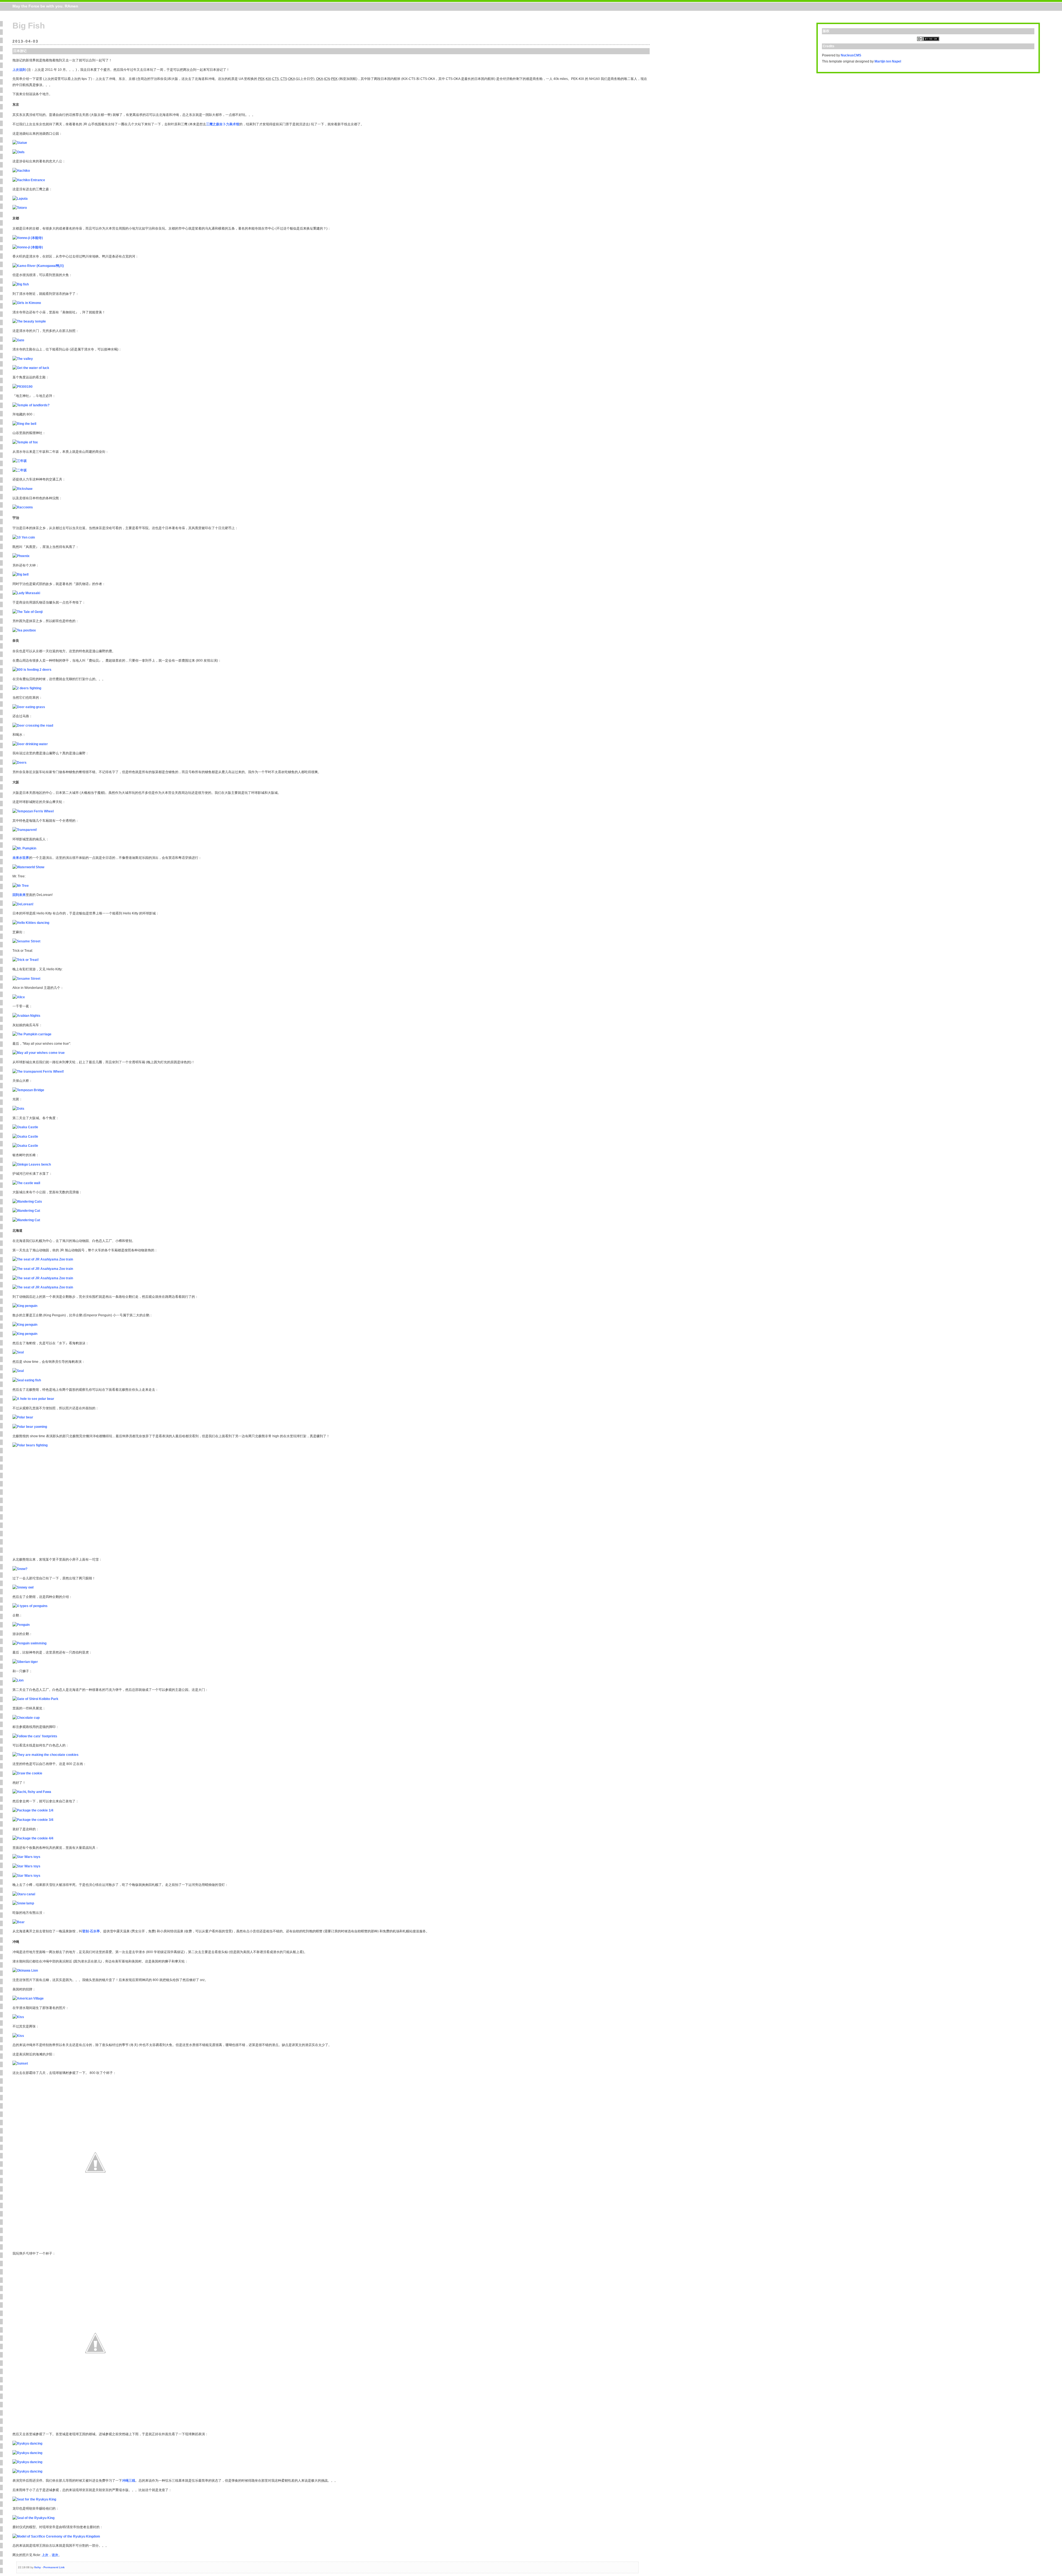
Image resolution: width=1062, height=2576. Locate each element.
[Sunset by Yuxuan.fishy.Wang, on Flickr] (20, 2063)
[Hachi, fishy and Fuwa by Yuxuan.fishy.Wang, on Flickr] (32, 1792)
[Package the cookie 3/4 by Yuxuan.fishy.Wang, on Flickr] (33, 1820)
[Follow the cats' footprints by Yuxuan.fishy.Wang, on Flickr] (35, 1736)
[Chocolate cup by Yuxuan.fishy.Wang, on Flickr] (26, 1718)
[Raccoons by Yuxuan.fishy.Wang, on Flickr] (23, 507)
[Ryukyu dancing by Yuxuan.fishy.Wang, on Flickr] (27, 2444)
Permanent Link (54, 2567)
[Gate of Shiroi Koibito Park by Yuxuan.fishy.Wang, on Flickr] (35, 1699)
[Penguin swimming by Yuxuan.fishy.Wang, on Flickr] (29, 1643)
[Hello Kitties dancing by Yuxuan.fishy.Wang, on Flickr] (31, 923)
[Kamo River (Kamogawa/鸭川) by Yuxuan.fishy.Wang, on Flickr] (38, 266)
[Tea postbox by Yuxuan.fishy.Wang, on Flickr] (24, 630)
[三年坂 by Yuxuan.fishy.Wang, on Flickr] (20, 461)
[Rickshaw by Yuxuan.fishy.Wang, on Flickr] (22, 489)
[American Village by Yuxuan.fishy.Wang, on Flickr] (28, 1998)
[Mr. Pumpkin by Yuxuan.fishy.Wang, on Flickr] (24, 848)
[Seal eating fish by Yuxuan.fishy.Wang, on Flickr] (27, 1380)
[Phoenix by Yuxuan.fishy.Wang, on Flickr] (21, 556)
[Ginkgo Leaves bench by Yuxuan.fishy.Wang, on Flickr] (32, 1164)
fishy (38, 2567)
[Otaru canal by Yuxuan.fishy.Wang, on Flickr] (24, 1894)
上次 (45, 2555)
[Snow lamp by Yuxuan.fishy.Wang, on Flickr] (23, 1903)
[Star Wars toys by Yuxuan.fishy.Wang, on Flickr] (26, 1857)
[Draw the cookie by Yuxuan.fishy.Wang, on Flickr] (27, 1773)
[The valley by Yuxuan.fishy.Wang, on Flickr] (23, 359)
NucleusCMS (851, 55)
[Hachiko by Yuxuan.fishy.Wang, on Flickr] (21, 171)
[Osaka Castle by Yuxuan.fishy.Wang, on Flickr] (25, 1127)
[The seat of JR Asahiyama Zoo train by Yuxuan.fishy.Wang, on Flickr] (43, 1259)
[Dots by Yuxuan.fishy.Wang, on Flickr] (18, 1109)
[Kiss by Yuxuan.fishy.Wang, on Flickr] (18, 2017)
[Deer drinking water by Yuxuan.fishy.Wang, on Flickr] (30, 744)
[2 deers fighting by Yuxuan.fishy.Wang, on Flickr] (27, 688)
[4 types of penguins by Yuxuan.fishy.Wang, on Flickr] (30, 1606)
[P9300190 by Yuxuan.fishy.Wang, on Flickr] (23, 387)
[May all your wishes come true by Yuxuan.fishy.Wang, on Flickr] (39, 1053)
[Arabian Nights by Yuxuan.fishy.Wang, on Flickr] (26, 1016)
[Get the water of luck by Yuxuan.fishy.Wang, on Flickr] (31, 368)
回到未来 (19, 895)
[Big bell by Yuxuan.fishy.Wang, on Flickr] (20, 575)
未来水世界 (21, 858)
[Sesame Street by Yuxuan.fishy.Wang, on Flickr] (26, 941)
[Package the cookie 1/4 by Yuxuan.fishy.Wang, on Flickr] (33, 1810)
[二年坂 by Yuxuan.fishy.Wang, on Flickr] (20, 470)
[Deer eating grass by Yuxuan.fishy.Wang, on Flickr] (29, 707)
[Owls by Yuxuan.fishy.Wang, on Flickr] (19, 152)
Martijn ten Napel (888, 61)
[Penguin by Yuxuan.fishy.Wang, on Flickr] (21, 1625)
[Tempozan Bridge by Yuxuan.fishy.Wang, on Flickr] (28, 1090)
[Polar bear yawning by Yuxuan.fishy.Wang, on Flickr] (30, 1427)
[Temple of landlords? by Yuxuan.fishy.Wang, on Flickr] (31, 405)
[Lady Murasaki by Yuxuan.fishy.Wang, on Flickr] (26, 593)
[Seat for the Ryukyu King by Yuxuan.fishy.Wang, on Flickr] (34, 2499)
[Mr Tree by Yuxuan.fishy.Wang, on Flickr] (21, 886)
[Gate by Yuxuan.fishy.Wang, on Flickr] (18, 340)
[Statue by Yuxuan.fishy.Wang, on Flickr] (20, 143)
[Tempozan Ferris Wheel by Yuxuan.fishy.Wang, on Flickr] (33, 811)
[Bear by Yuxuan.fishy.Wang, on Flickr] (19, 1922)
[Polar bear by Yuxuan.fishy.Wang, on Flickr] (23, 1417)
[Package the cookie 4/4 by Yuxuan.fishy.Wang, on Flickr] (33, 1838)
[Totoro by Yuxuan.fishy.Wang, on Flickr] (20, 208)
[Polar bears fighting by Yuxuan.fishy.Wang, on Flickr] (30, 1445)
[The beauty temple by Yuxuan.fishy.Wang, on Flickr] (29, 321)
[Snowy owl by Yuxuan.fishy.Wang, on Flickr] (23, 1587)
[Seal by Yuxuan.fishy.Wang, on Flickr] (18, 1352)
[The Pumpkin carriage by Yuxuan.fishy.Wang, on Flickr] (32, 1034)
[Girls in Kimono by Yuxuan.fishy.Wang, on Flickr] (27, 303)
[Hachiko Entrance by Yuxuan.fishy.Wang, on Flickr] (29, 180)
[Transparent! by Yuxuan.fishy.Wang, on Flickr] (25, 830)
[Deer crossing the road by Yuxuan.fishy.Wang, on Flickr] (33, 726)
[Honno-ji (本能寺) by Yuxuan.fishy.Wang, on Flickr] (28, 238)
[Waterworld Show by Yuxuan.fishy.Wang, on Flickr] (28, 867)
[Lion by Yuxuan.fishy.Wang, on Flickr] (18, 1680)
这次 (55, 2555)
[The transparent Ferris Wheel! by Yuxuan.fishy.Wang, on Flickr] (38, 1072)
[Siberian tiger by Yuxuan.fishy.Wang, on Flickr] (25, 1662)
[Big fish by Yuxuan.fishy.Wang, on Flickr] (21, 284)
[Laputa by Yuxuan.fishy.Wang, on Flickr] (20, 199)
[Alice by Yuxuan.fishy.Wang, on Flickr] (19, 997)
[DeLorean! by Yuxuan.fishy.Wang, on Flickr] (23, 904)
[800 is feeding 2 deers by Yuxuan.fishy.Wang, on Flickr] (32, 670)
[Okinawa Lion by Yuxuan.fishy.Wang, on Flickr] (25, 1971)
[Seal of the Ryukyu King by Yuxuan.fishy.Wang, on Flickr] (33, 2518)
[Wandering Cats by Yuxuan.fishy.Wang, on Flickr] (27, 1202)
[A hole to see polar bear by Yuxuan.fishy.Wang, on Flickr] (33, 1399)
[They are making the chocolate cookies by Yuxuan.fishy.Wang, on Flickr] (45, 1755)
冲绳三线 (129, 2481)
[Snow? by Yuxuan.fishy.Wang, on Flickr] (20, 1569)
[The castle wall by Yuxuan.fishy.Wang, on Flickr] (26, 1183)
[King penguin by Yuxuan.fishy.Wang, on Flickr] (25, 1306)
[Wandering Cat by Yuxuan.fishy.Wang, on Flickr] (26, 1211)
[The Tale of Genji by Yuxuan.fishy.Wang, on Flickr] (28, 612)
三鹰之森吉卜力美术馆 (223, 124)
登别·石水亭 (91, 1931)
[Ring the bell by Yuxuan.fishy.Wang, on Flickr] (24, 424)
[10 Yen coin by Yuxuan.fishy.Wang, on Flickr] (24, 537)
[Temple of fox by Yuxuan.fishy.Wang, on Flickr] (25, 442)
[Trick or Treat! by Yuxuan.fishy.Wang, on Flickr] (26, 960)
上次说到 (19, 70)
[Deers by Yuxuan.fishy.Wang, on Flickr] (19, 763)
